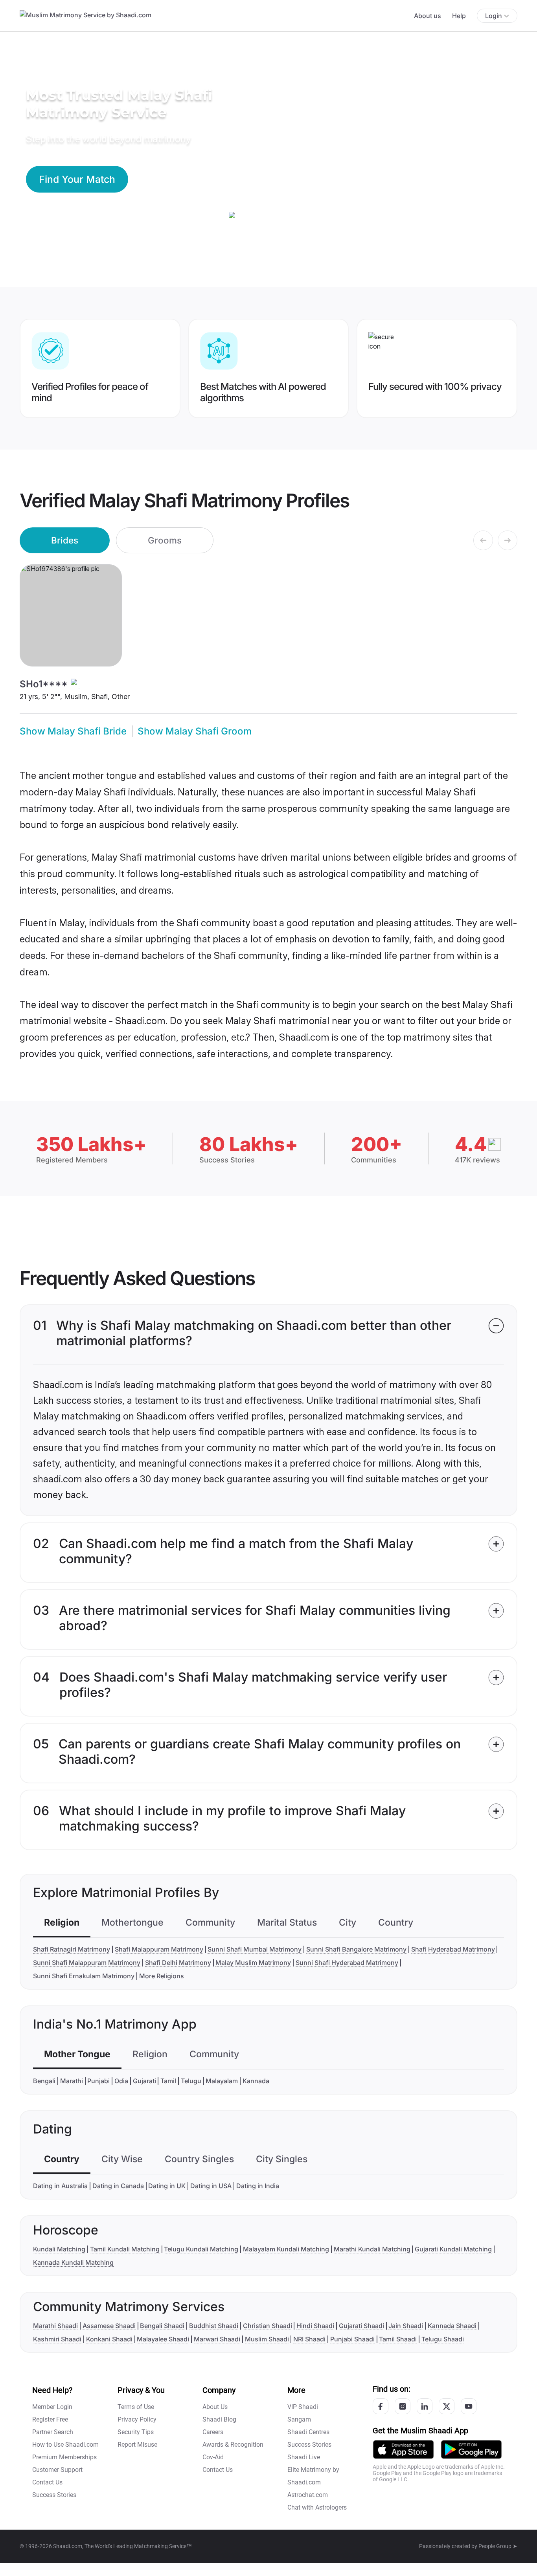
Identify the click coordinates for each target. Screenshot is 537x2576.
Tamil (168, 2081)
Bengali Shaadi (162, 2326)
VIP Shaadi (303, 2407)
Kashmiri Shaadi (57, 2339)
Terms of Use (136, 2407)
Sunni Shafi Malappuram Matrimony (87, 1963)
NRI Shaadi (309, 2339)
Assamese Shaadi (109, 2326)
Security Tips (136, 2432)
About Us (215, 2407)
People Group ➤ (498, 2546)
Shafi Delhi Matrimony (178, 1963)
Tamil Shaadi (398, 2339)
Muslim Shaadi (267, 2339)
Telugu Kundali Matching (201, 2249)
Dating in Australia (60, 2186)
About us (428, 16)
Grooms (165, 540)
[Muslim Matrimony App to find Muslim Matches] (403, 2449)
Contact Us (47, 2482)
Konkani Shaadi (109, 2339)
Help (459, 16)
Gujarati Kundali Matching (453, 2249)
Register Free (50, 2419)
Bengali (44, 2081)
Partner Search (53, 2432)
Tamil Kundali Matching (125, 2249)
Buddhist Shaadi (214, 2326)
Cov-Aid (213, 2457)
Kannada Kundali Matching (73, 2262)
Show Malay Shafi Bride (73, 731)
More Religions (162, 1976)
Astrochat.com (308, 2495)
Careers (213, 2432)
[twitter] (447, 2406)
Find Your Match (77, 179)
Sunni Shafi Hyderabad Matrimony (347, 1963)
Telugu (191, 2081)
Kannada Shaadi (452, 2326)
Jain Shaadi (406, 2326)
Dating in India (258, 2186)
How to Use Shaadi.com (65, 2445)
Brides (65, 540)
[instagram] (403, 2406)
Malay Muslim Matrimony (253, 1963)
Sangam (299, 2419)
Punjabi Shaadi (352, 2339)
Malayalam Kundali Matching (286, 2249)
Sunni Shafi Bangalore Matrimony (356, 1949)
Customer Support (57, 2470)
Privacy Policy (137, 2419)
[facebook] (381, 2406)
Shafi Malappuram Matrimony (159, 1949)
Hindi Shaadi (315, 2326)
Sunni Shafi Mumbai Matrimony (255, 1949)
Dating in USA (211, 2186)
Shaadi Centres (308, 2432)
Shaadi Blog (219, 2419)
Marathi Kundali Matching (372, 2249)
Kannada (256, 2081)
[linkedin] (425, 2406)
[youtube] (469, 2406)
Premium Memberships (64, 2457)
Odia (121, 2081)
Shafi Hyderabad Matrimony (453, 1949)
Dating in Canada (118, 2186)
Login (494, 16)
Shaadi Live (304, 2457)
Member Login (52, 2407)
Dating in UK (167, 2186)
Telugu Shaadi (443, 2339)
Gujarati (144, 2081)
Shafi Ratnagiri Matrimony (72, 1949)
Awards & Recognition (233, 2445)
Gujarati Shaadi (361, 2326)
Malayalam (222, 2081)
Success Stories (54, 2495)
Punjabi (98, 2081)
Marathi (72, 2081)
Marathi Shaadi (55, 2326)
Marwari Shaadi (217, 2339)
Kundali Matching (59, 2249)
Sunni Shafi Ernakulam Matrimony (84, 1976)
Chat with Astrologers (317, 2507)
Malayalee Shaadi (163, 2339)
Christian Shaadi (268, 2326)
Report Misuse (137, 2445)
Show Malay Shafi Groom (195, 731)
